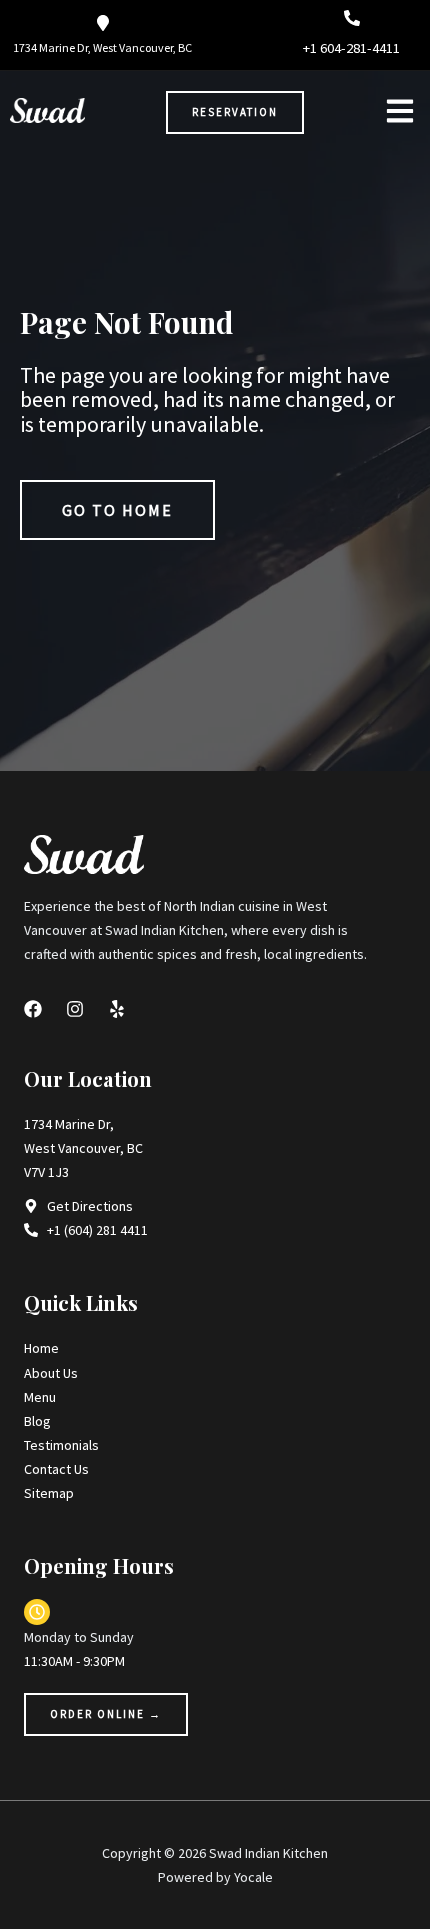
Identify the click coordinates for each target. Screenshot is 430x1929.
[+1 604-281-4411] (352, 18)
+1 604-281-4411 (351, 48)
